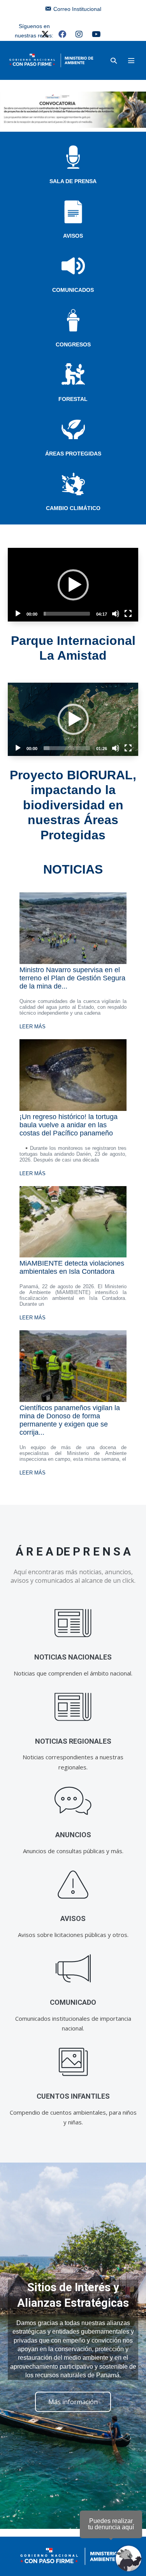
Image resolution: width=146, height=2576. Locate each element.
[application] (73, 584)
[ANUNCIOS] (73, 1801)
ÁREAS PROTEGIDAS (73, 454)
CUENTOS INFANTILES (73, 2096)
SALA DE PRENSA (73, 181)
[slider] (67, 614)
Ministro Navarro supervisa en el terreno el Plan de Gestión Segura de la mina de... (72, 978)
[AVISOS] (73, 1885)
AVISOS (73, 236)
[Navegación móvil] (131, 60)
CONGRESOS (73, 344)
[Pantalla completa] (128, 614)
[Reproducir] (18, 614)
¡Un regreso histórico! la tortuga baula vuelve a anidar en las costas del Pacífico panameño (69, 1125)
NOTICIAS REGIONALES (73, 1741)
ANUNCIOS (73, 1835)
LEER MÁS (33, 1027)
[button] (114, 61)
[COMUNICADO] (73, 1968)
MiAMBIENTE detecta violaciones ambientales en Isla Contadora (72, 1267)
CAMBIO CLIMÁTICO (73, 508)
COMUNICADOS (73, 290)
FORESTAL (73, 399)
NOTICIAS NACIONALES (73, 1657)
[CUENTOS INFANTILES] (73, 2062)
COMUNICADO (73, 2002)
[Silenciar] (116, 614)
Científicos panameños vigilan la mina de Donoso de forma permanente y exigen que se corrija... (70, 1420)
